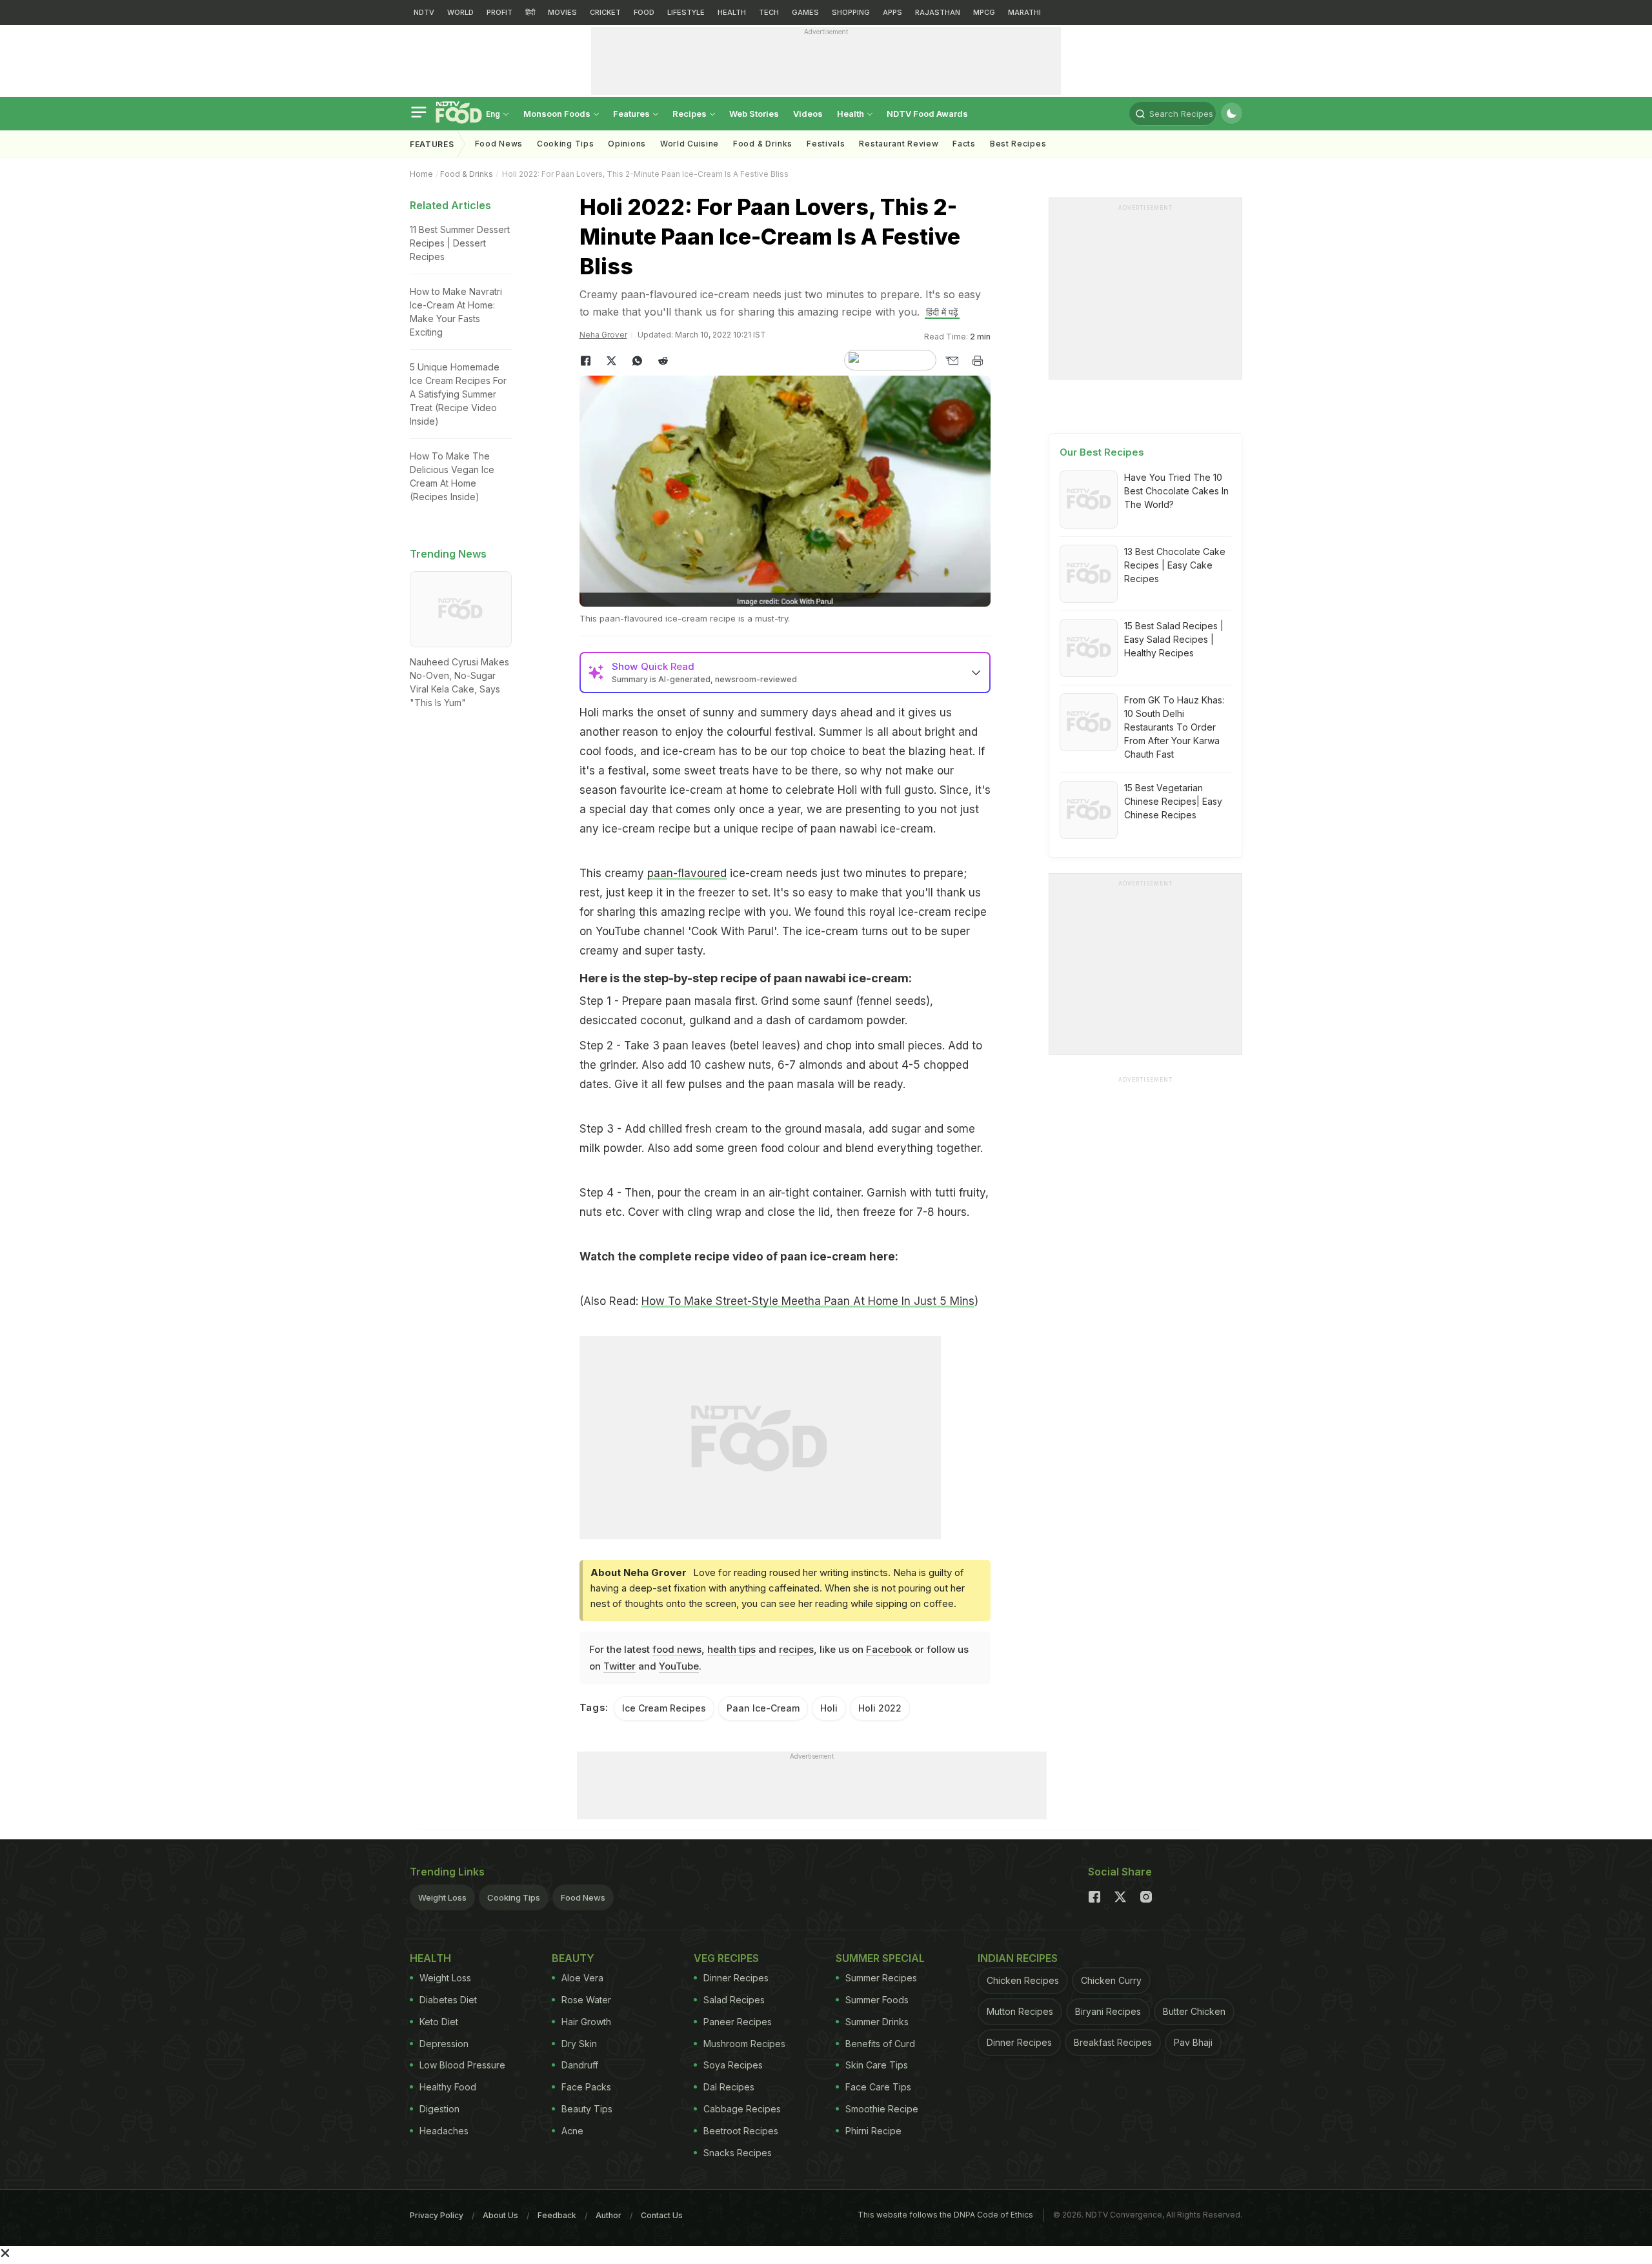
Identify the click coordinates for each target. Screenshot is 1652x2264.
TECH (769, 12)
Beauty (573, 1958)
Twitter (619, 1666)
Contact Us (662, 2215)
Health (851, 114)
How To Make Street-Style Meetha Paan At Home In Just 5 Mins (808, 1301)
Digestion (439, 2109)
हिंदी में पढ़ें (942, 312)
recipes (796, 1649)
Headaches (444, 2131)
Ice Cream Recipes (664, 1708)
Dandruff (580, 2065)
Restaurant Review (899, 144)
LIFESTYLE (686, 12)
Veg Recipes (726, 1958)
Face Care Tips (878, 2087)
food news (677, 1649)
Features (632, 114)
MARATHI (1024, 12)
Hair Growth (586, 2022)
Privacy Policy (437, 2215)
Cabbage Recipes (742, 2109)
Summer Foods (877, 2000)
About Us (500, 2215)
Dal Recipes (729, 2087)
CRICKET (605, 12)
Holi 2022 (880, 1708)
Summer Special (880, 1958)
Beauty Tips (587, 2109)
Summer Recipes (881, 1978)
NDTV (424, 12)
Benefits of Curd (880, 2044)
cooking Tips (565, 144)
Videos (808, 114)
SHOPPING (851, 12)
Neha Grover (603, 335)
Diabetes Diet (448, 2000)
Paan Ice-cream (763, 1708)
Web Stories (754, 114)
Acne (572, 2131)
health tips (731, 1649)
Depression (444, 2044)
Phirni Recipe (873, 2131)
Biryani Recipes (1108, 2011)
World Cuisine (690, 144)
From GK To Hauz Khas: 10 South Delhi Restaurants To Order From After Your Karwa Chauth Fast (1174, 727)
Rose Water (586, 2000)
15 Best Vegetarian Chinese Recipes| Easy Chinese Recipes (1173, 801)
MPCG (984, 12)
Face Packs (586, 2087)
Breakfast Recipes (1113, 2042)
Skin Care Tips (877, 2065)
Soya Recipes (733, 2065)
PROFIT (499, 12)
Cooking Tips (514, 1897)
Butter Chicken (1194, 2011)
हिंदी (530, 12)
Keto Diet (439, 2022)
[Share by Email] (952, 361)
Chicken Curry (1111, 1980)
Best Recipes (1018, 144)
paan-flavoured (687, 873)
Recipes (690, 114)
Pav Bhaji (1193, 2042)
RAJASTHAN (938, 12)
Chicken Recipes (1023, 1980)
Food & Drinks (763, 144)
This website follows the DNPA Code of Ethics (945, 2215)
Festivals (826, 144)
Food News (499, 144)
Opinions (627, 144)
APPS (892, 12)
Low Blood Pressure (462, 2065)
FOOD (644, 12)
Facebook (889, 1649)
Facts (964, 144)
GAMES (805, 12)
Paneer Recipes (738, 2022)
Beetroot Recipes (741, 2131)
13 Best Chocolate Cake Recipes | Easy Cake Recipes (1175, 565)
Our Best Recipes (1102, 452)
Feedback (557, 2215)
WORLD (460, 12)
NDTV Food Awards (927, 114)
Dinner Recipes (736, 1978)
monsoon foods (558, 114)
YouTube (679, 1666)
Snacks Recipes (738, 2153)
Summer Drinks (877, 2022)
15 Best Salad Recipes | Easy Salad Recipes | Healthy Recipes (1174, 639)
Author (609, 2215)
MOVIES (562, 12)
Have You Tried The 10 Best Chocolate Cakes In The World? (1176, 491)
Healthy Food (448, 2087)
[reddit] (663, 361)
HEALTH (732, 12)
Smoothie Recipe (882, 2109)
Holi (829, 1708)
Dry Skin (579, 2044)
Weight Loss (442, 1897)
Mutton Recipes (1020, 2011)
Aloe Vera (582, 1978)
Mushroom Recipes (744, 2044)
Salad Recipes (734, 2000)
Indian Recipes (1018, 1958)
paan (788, 978)
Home (421, 174)
